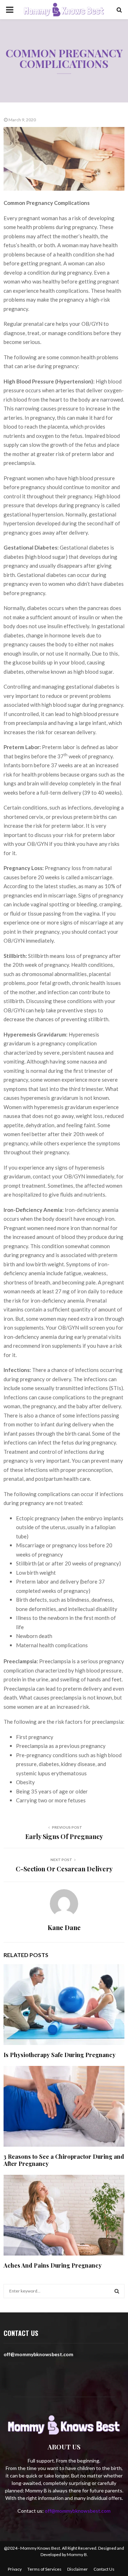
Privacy (15, 2569)
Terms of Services (44, 2569)
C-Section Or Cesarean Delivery (64, 1869)
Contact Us (104, 2569)
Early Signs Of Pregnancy (64, 1836)
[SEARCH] (117, 2291)
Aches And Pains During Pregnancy (53, 2265)
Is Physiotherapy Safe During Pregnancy (60, 2055)
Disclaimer (78, 2569)
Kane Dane (64, 1928)
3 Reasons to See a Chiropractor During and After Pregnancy (64, 2160)
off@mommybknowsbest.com (78, 2511)
